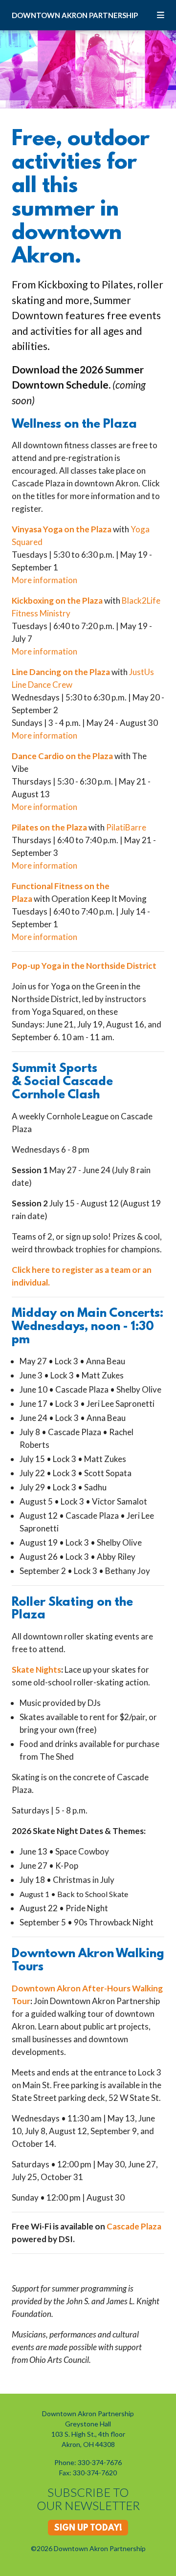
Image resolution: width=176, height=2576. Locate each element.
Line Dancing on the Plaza (61, 672)
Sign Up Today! (88, 2529)
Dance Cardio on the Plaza (62, 756)
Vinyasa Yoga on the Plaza (62, 529)
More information (44, 580)
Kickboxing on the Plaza (57, 600)
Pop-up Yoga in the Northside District (84, 966)
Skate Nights (36, 1670)
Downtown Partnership (75, 15)
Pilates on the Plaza (49, 827)
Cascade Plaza (134, 2226)
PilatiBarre (126, 827)
